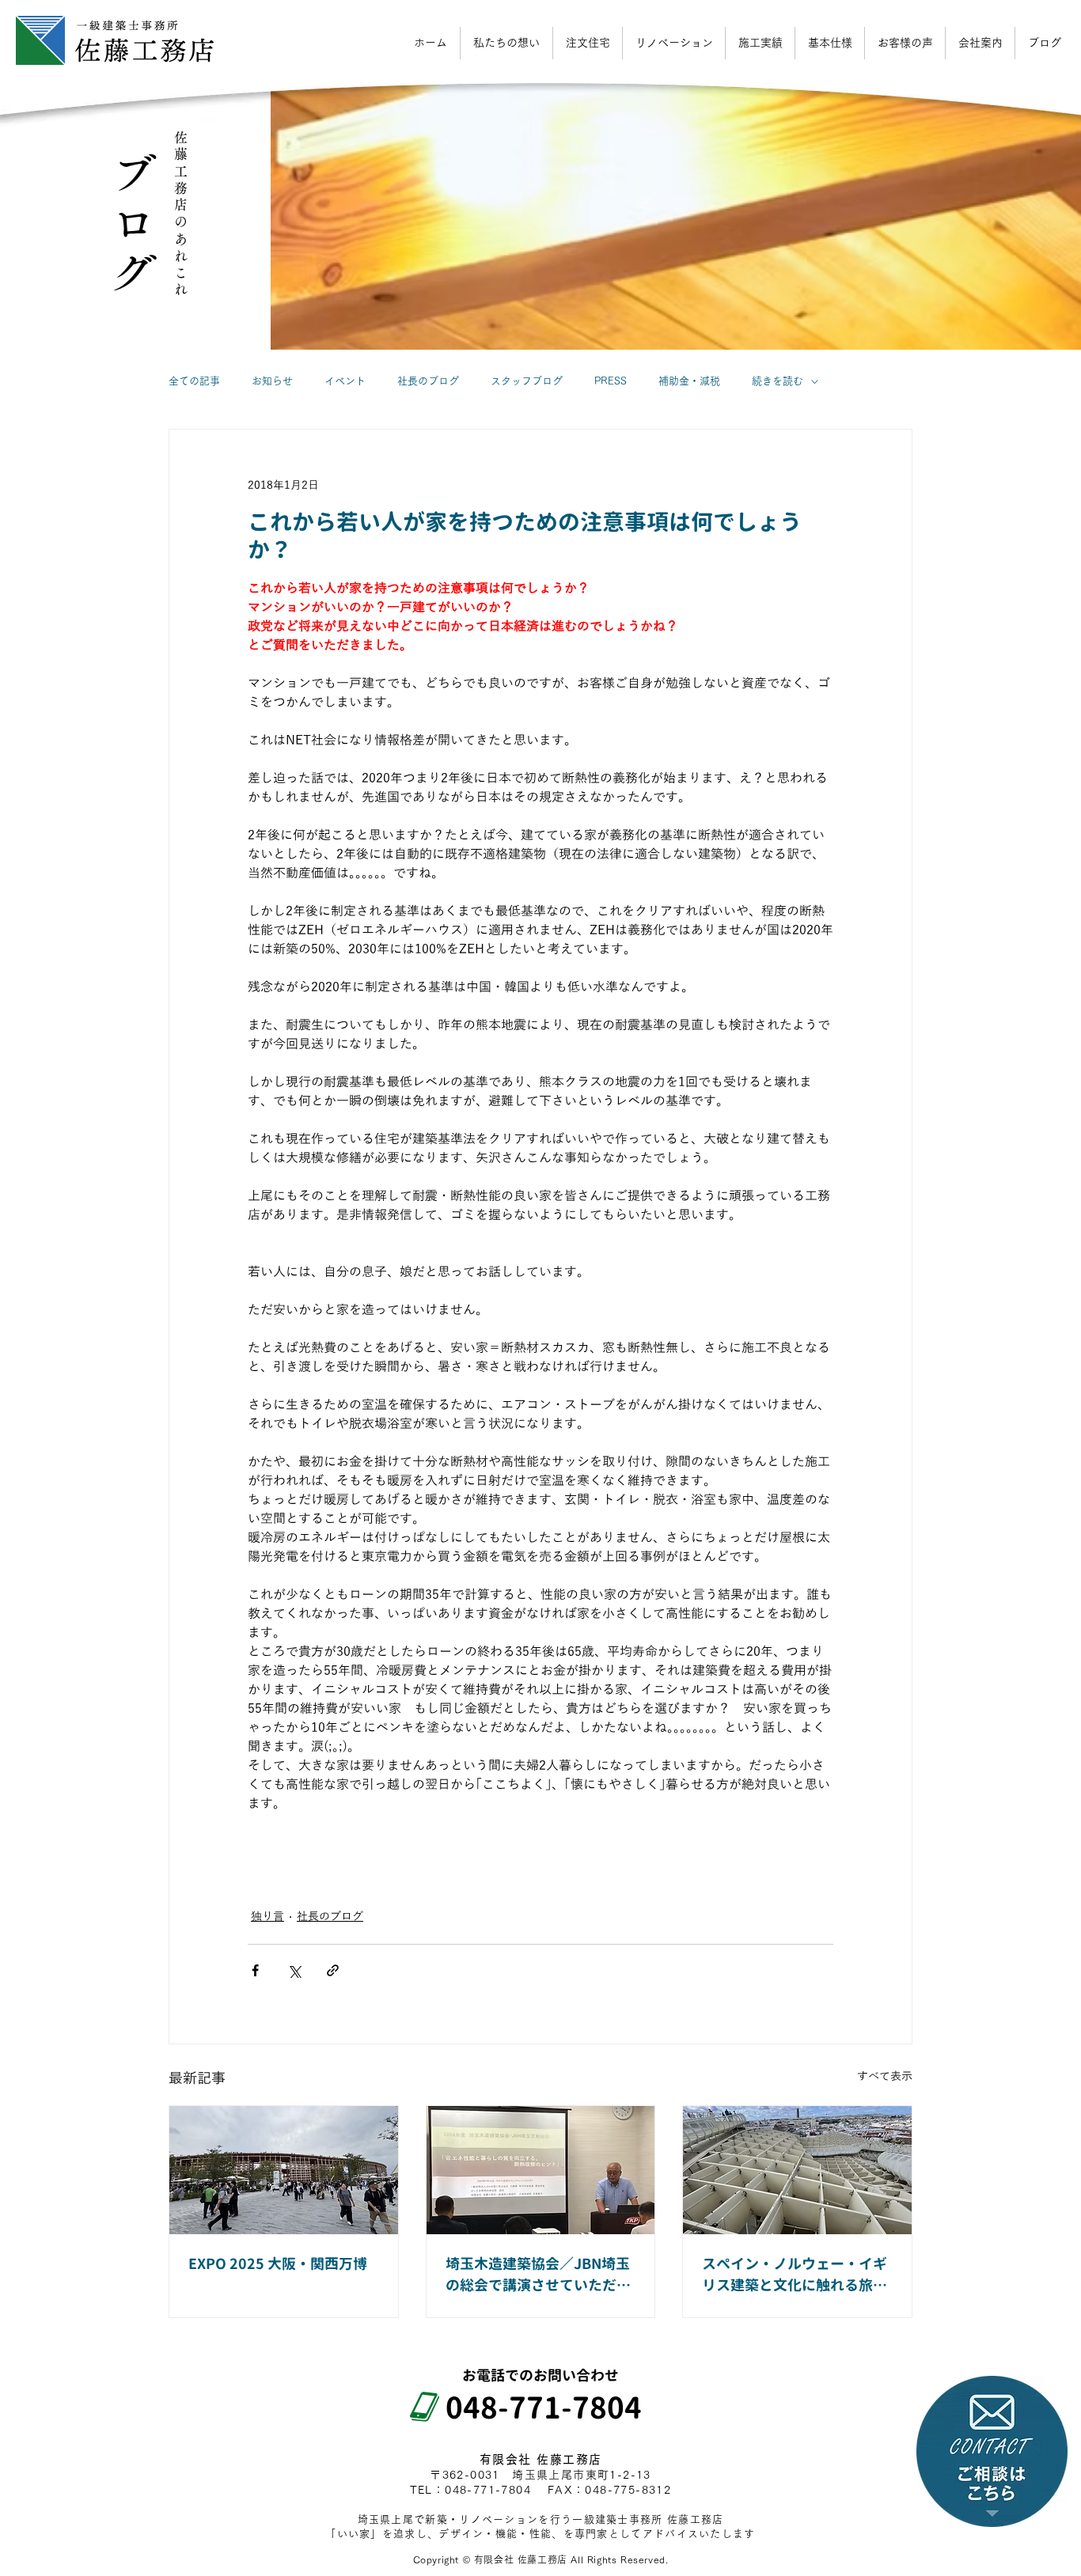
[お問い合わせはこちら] (992, 2451)
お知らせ (272, 381)
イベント (345, 381)
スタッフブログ (527, 381)
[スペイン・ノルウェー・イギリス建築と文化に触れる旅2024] (797, 2170)
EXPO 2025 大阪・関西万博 (278, 2264)
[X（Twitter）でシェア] (294, 1970)
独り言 (267, 1917)
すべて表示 (885, 2076)
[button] (980, 43)
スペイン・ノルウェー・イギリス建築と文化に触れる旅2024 (795, 2275)
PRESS (611, 381)
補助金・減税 (689, 381)
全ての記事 (194, 381)
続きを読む (778, 381)
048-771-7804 (529, 2407)
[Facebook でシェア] (255, 1970)
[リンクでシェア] (333, 1970)
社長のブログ (428, 381)
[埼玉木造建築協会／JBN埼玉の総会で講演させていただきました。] (541, 2170)
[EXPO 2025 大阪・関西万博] (284, 2170)
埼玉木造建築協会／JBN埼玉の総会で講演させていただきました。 (538, 2275)
